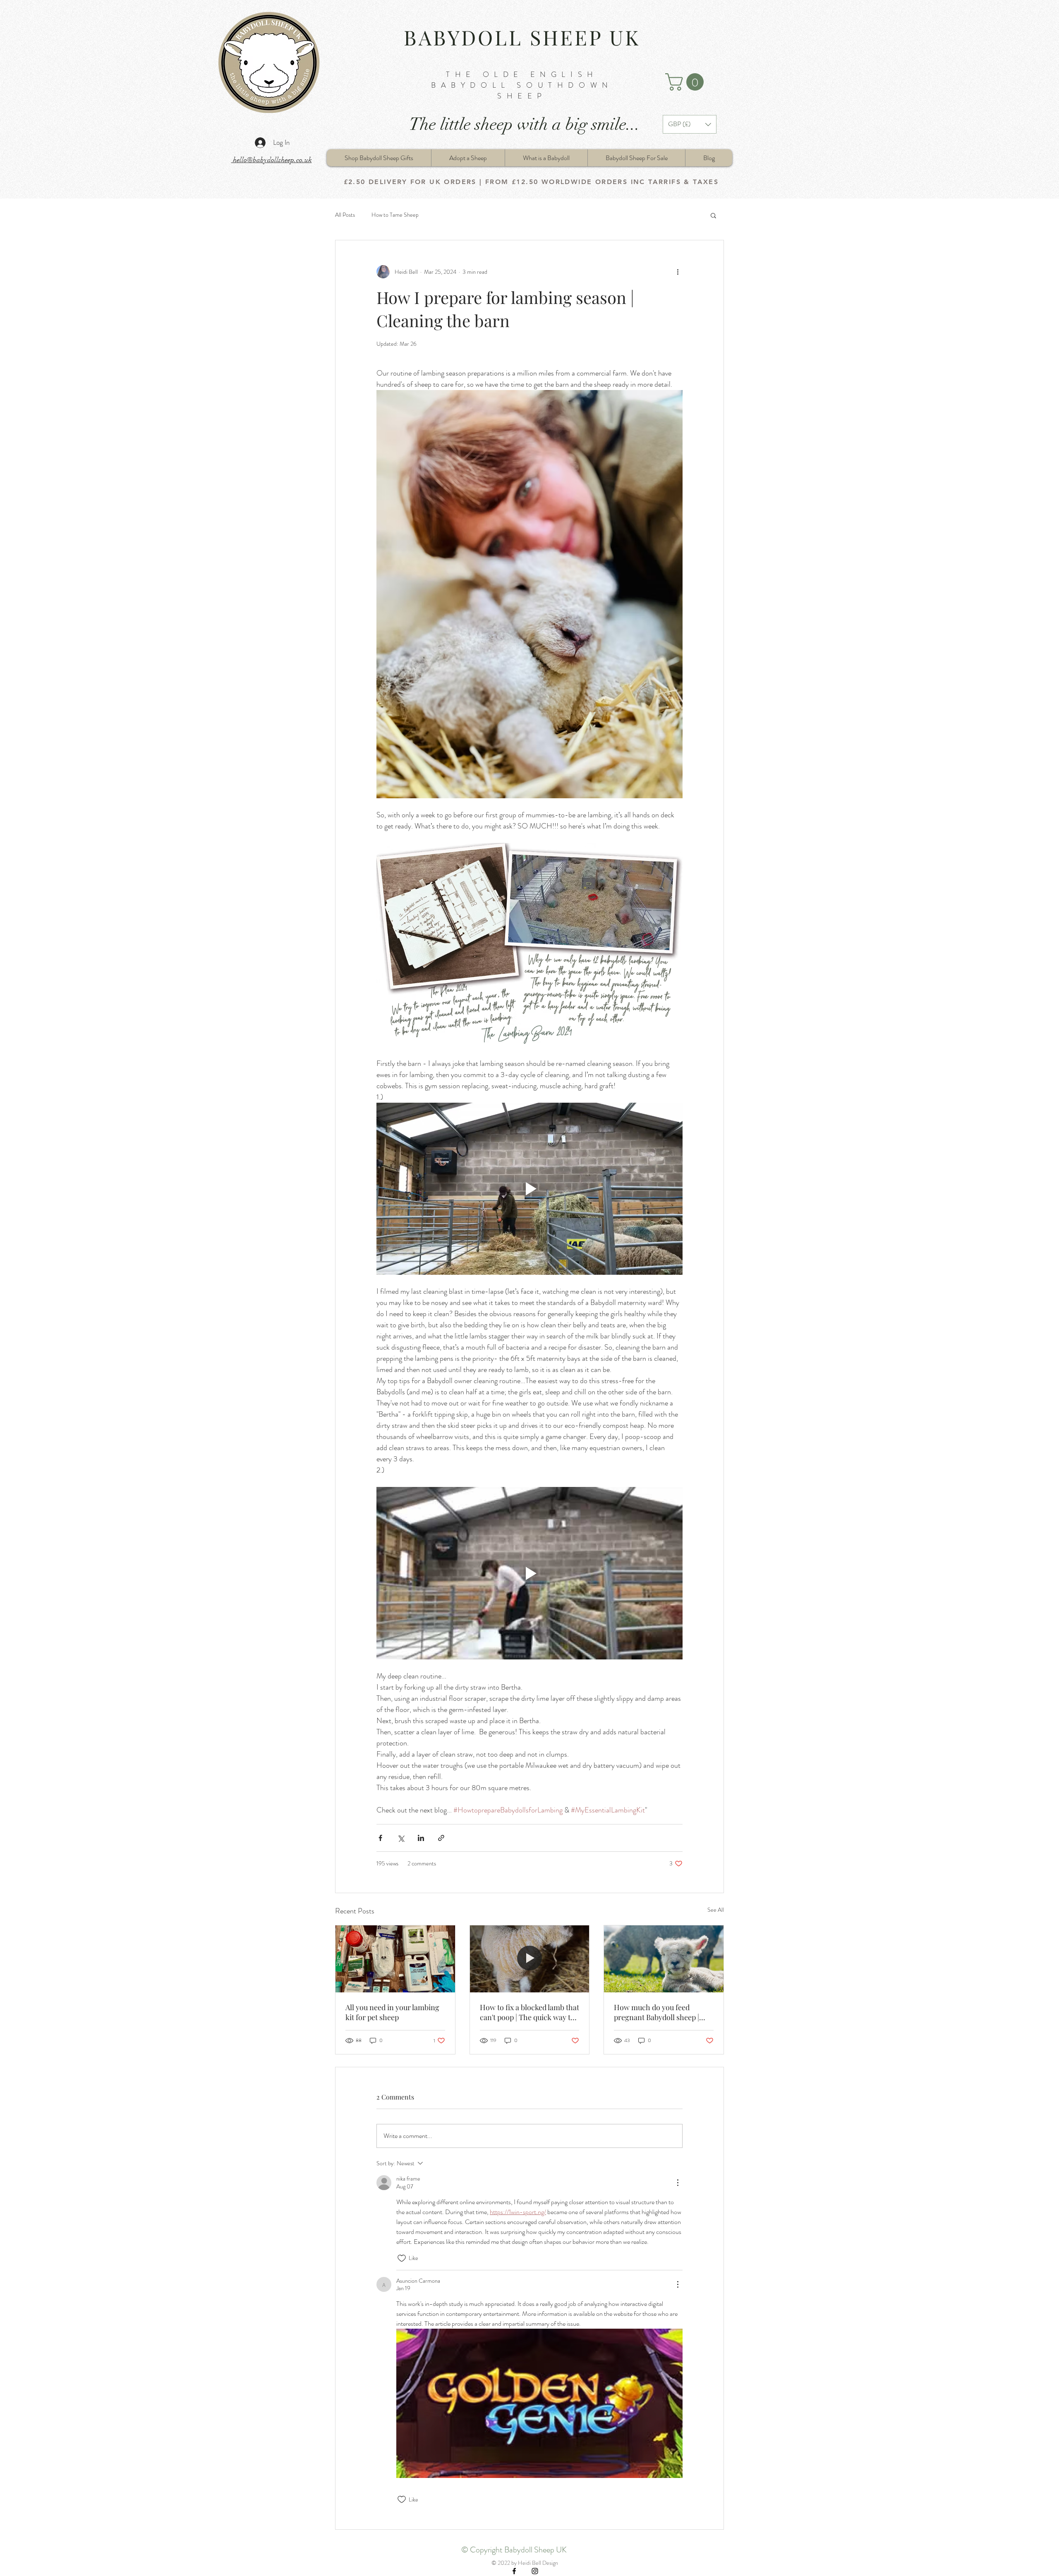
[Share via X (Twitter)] (401, 1838)
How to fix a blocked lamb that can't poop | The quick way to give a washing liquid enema (529, 2012)
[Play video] (529, 1189)
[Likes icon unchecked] (402, 2258)
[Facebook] (514, 2571)
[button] (686, 82)
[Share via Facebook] (380, 1838)
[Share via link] (441, 1838)
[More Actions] (678, 2183)
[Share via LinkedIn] (421, 1838)
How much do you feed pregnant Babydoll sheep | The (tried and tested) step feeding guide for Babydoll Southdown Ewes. (657, 2012)
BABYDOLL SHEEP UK (522, 37)
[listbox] (690, 124)
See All (716, 1910)
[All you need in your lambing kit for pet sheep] (395, 1959)
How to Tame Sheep (395, 215)
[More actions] (678, 272)
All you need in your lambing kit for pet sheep (392, 2012)
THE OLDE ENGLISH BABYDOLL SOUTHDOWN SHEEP (522, 85)
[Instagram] (535, 2571)
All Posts (345, 215)
